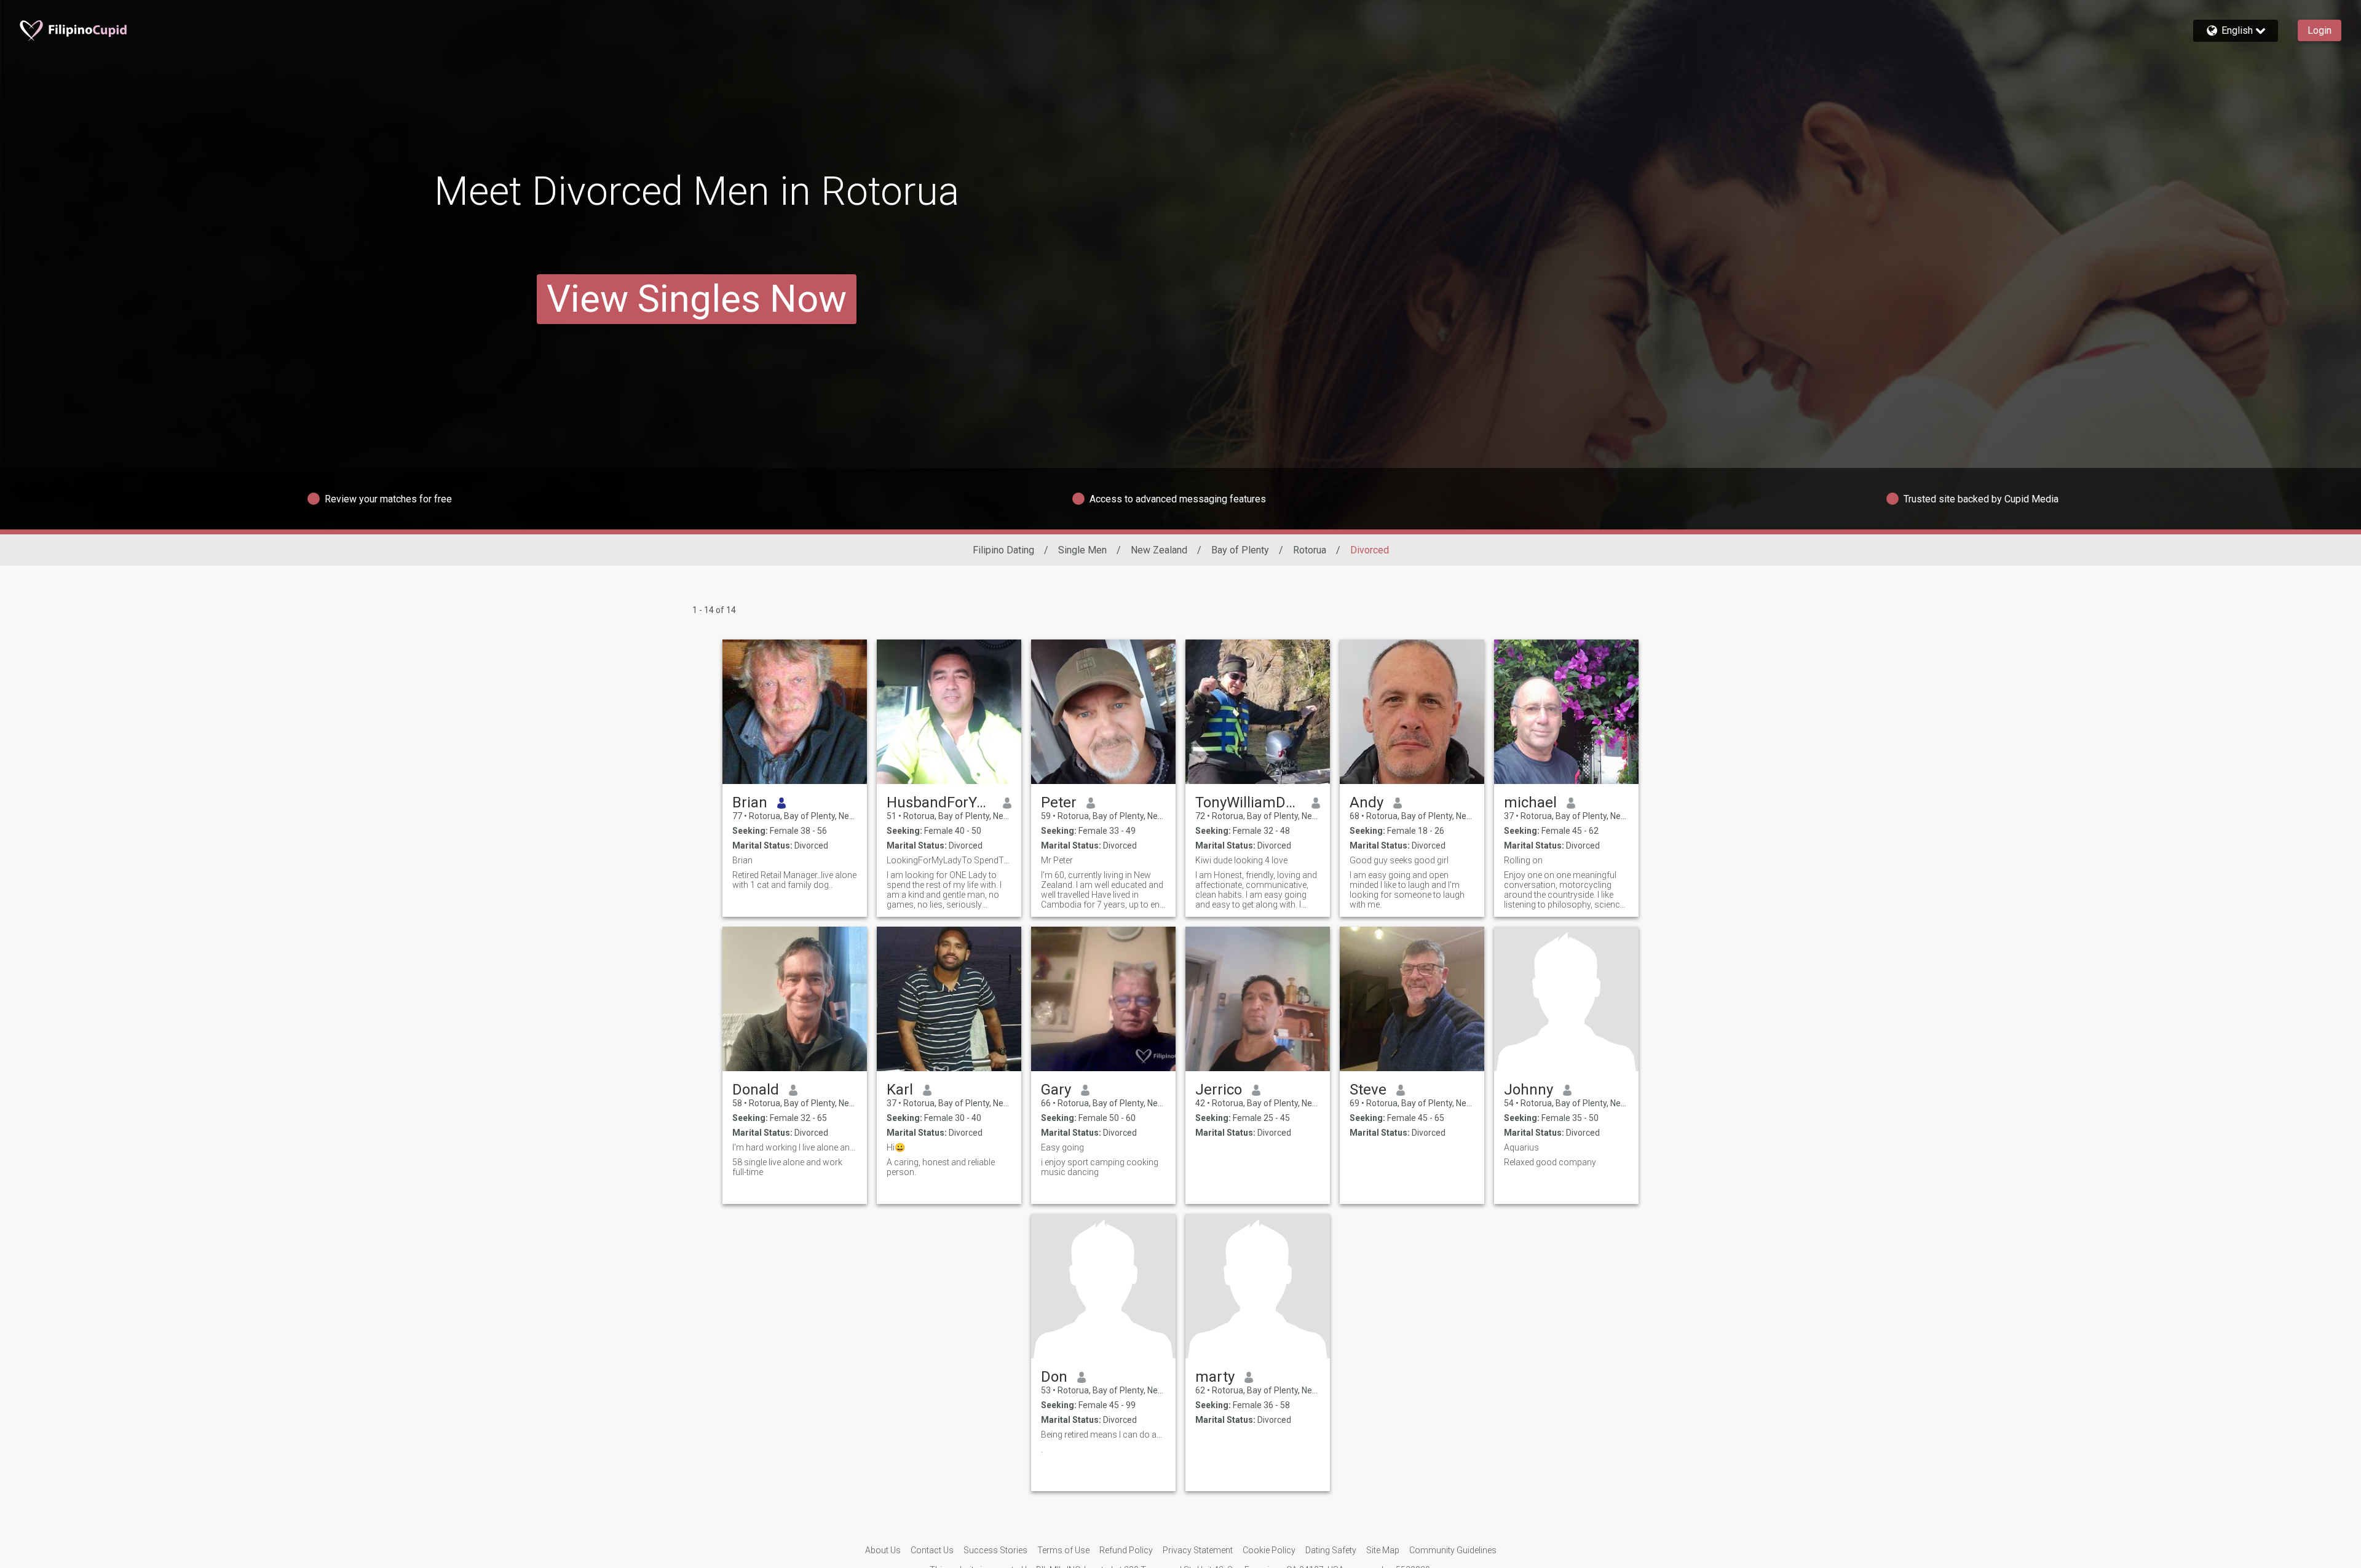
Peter (1059, 802)
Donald (756, 1090)
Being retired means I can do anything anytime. (1103, 1435)
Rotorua (1310, 550)
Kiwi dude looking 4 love (1241, 860)
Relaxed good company (1550, 1162)
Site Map (1383, 1550)
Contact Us (932, 1550)
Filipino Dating (1003, 550)
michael (1530, 802)
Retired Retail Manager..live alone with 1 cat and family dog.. (794, 880)
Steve (1368, 1090)
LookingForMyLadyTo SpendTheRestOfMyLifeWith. (949, 860)
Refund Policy (1126, 1550)
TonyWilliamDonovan (1248, 802)
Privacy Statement (1198, 1550)
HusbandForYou (940, 802)
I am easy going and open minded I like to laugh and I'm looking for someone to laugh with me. (1407, 890)
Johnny (1529, 1090)
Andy (1366, 802)
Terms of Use (1063, 1550)
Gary (1056, 1090)
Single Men (1082, 550)
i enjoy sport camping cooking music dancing (1100, 1167)
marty (1215, 1377)
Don (1054, 1377)
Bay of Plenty (1240, 550)
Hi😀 (896, 1147)
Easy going (1062, 1147)
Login (2319, 30)
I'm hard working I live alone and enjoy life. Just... (795, 1147)
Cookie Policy (1269, 1550)
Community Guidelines (1453, 1550)
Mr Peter (1057, 860)
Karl (900, 1090)
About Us (883, 1550)
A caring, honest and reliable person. (941, 1167)
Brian (750, 802)
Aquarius (1521, 1147)
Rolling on (1523, 860)
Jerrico (1219, 1090)
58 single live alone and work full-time (787, 1167)
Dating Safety (1331, 1550)
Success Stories (995, 1550)
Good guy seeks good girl (1399, 860)
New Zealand (1159, 550)
